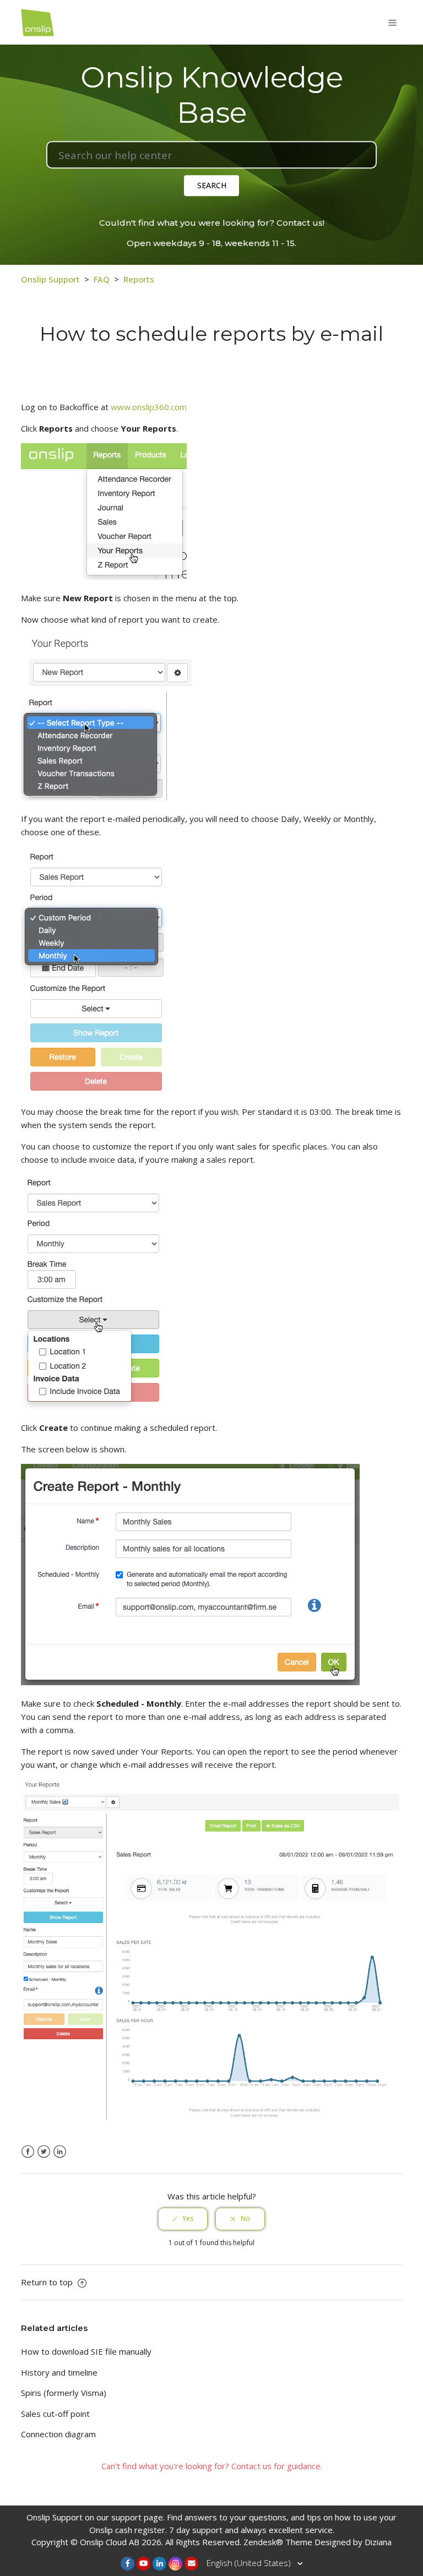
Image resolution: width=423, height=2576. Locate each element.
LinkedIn (60, 2152)
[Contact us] (191, 2564)
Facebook (28, 2152)
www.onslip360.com (149, 407)
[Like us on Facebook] (128, 2564)
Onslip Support (50, 279)
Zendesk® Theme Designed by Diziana (318, 2542)
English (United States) (250, 2563)
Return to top (48, 2282)
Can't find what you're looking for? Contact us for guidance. (212, 2466)
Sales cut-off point (55, 2414)
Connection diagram (58, 2434)
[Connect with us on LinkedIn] (159, 2564)
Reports (139, 279)
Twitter (44, 2152)
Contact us (300, 223)
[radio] (183, 2219)
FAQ (102, 279)
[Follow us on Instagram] (175, 2564)
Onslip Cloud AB (110, 2542)
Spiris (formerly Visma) (64, 2393)
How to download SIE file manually (86, 2351)
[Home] (37, 21)
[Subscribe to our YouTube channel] (143, 2564)
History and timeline (59, 2372)
